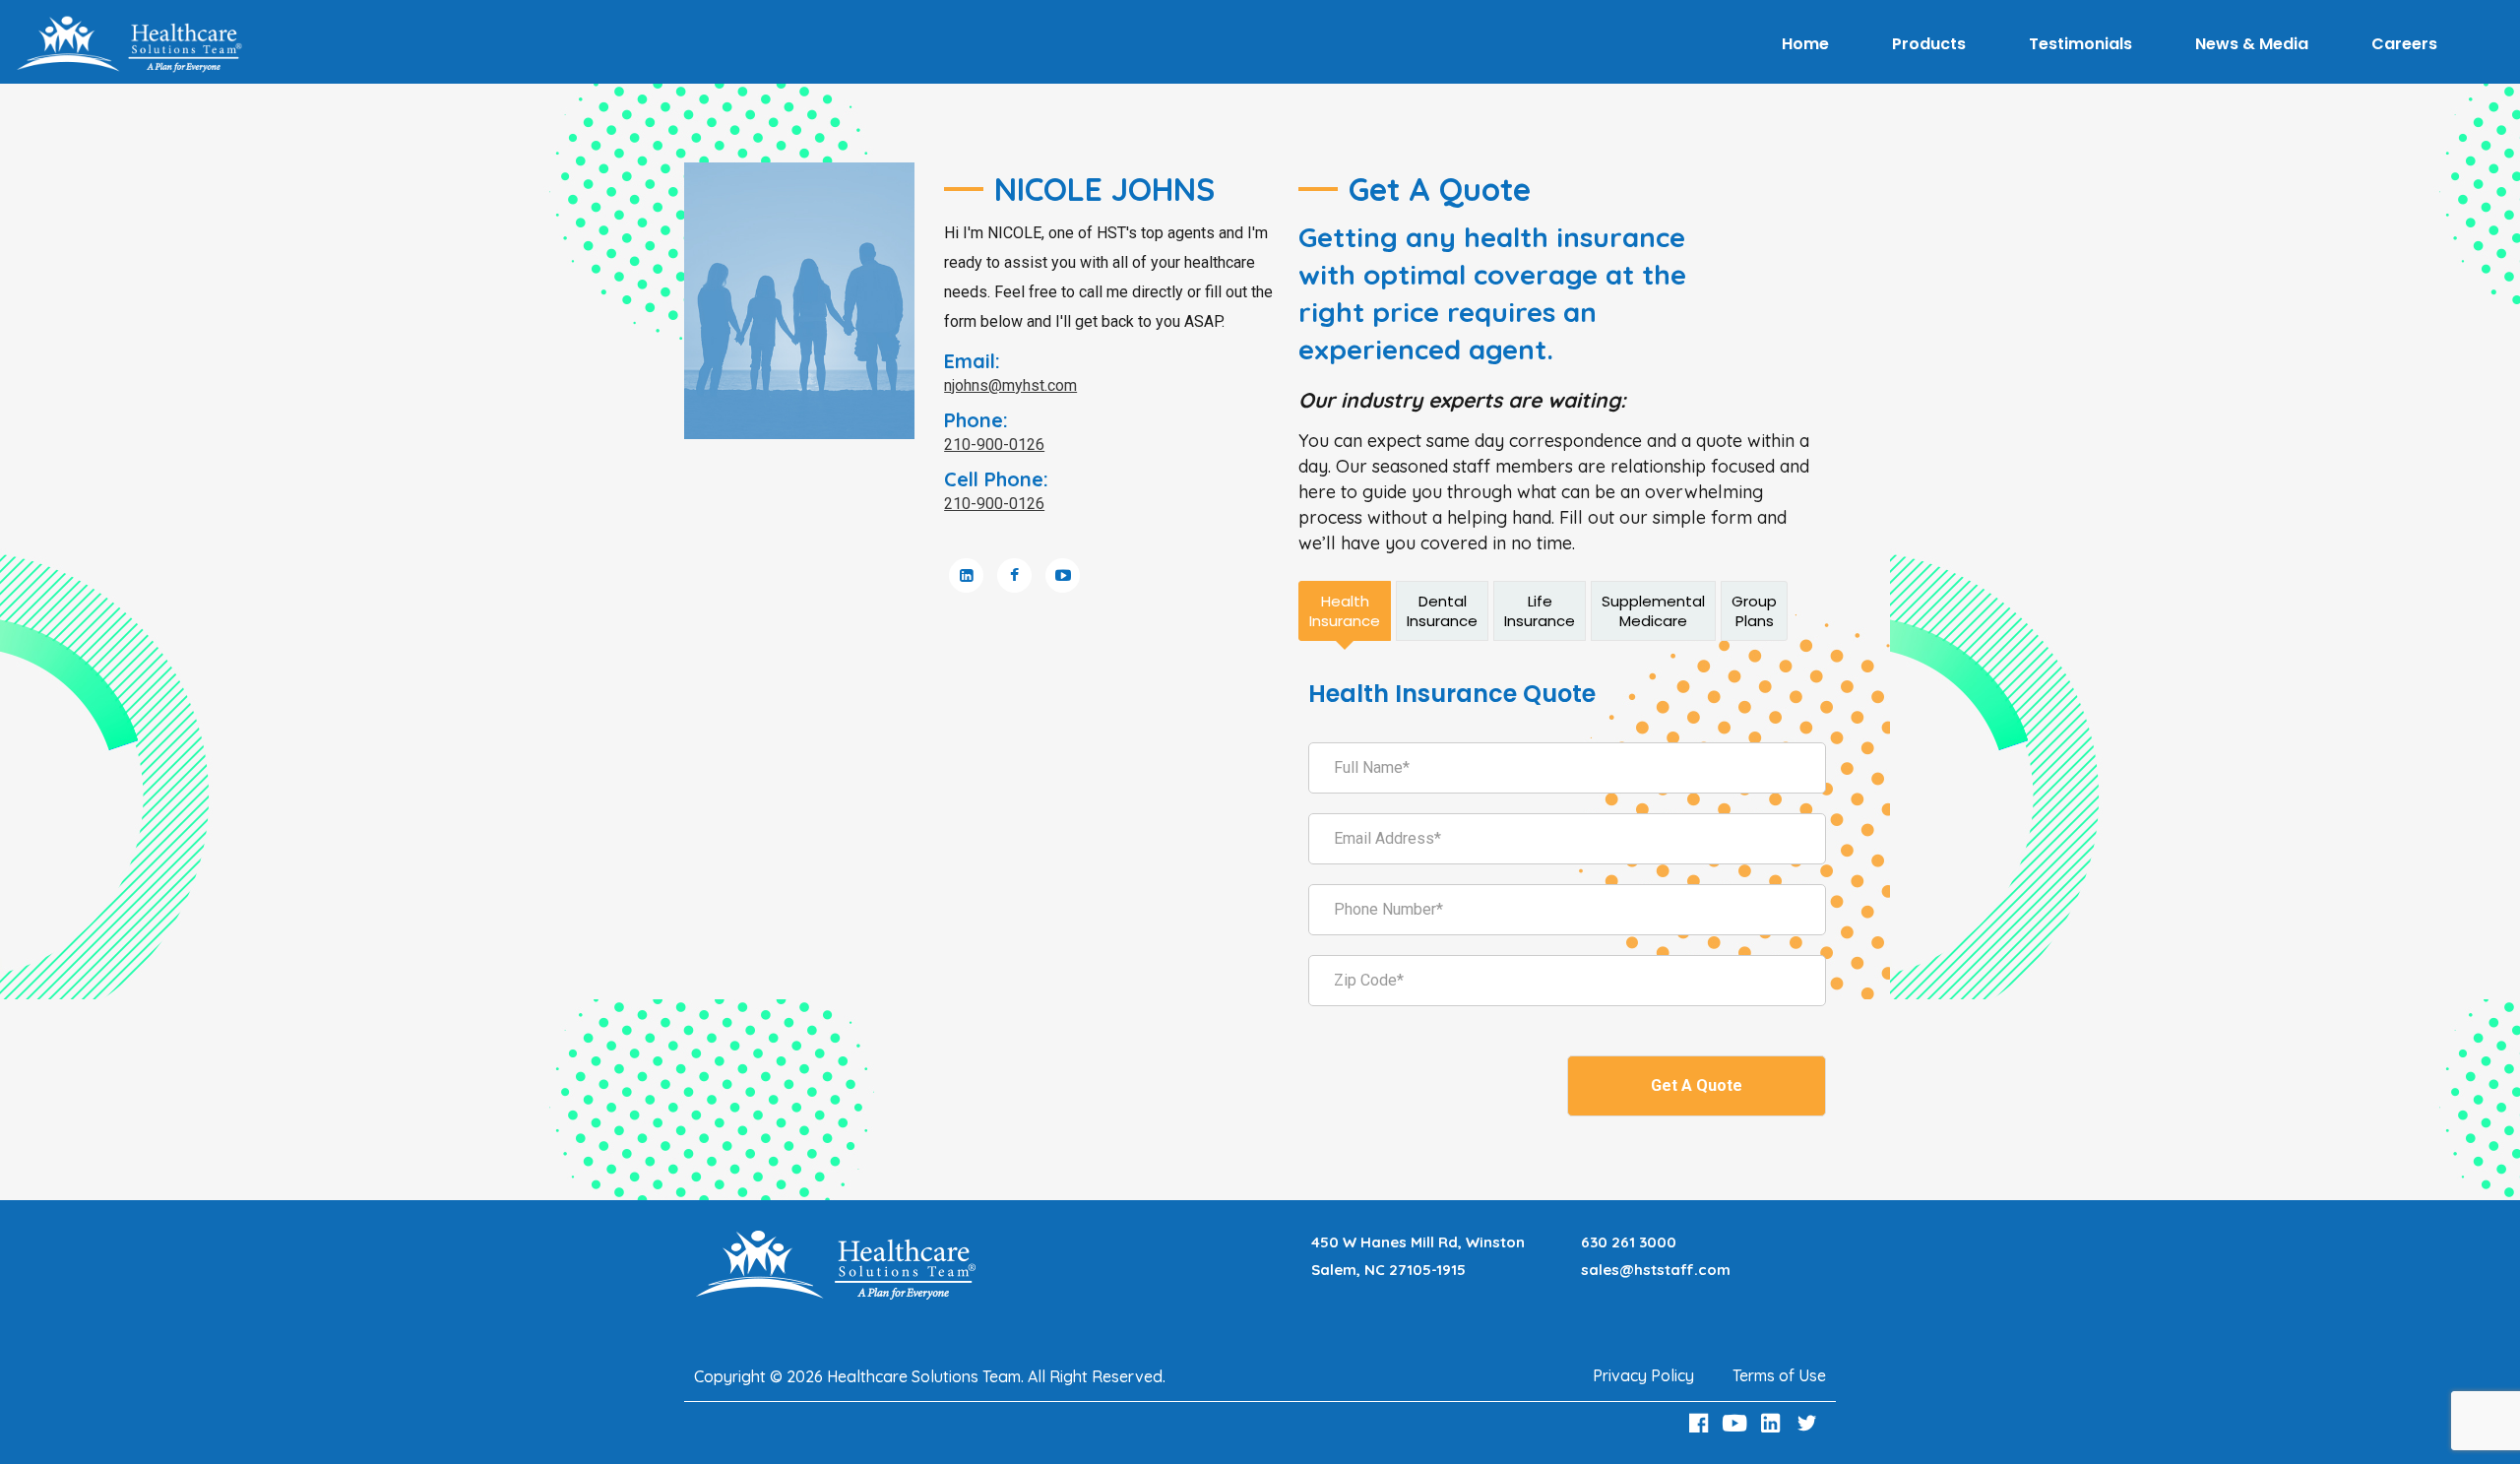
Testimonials (2080, 44)
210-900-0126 (994, 445)
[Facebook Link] (1701, 1423)
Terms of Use (1779, 1375)
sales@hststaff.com (1656, 1270)
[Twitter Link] (1809, 1423)
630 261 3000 (1629, 1242)
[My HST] (129, 44)
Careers (2404, 44)
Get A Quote (1697, 1085)
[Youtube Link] (1737, 1423)
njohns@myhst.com (1010, 385)
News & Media (2252, 44)
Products (1929, 44)
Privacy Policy (1643, 1375)
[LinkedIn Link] (1774, 1423)
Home (1805, 44)
